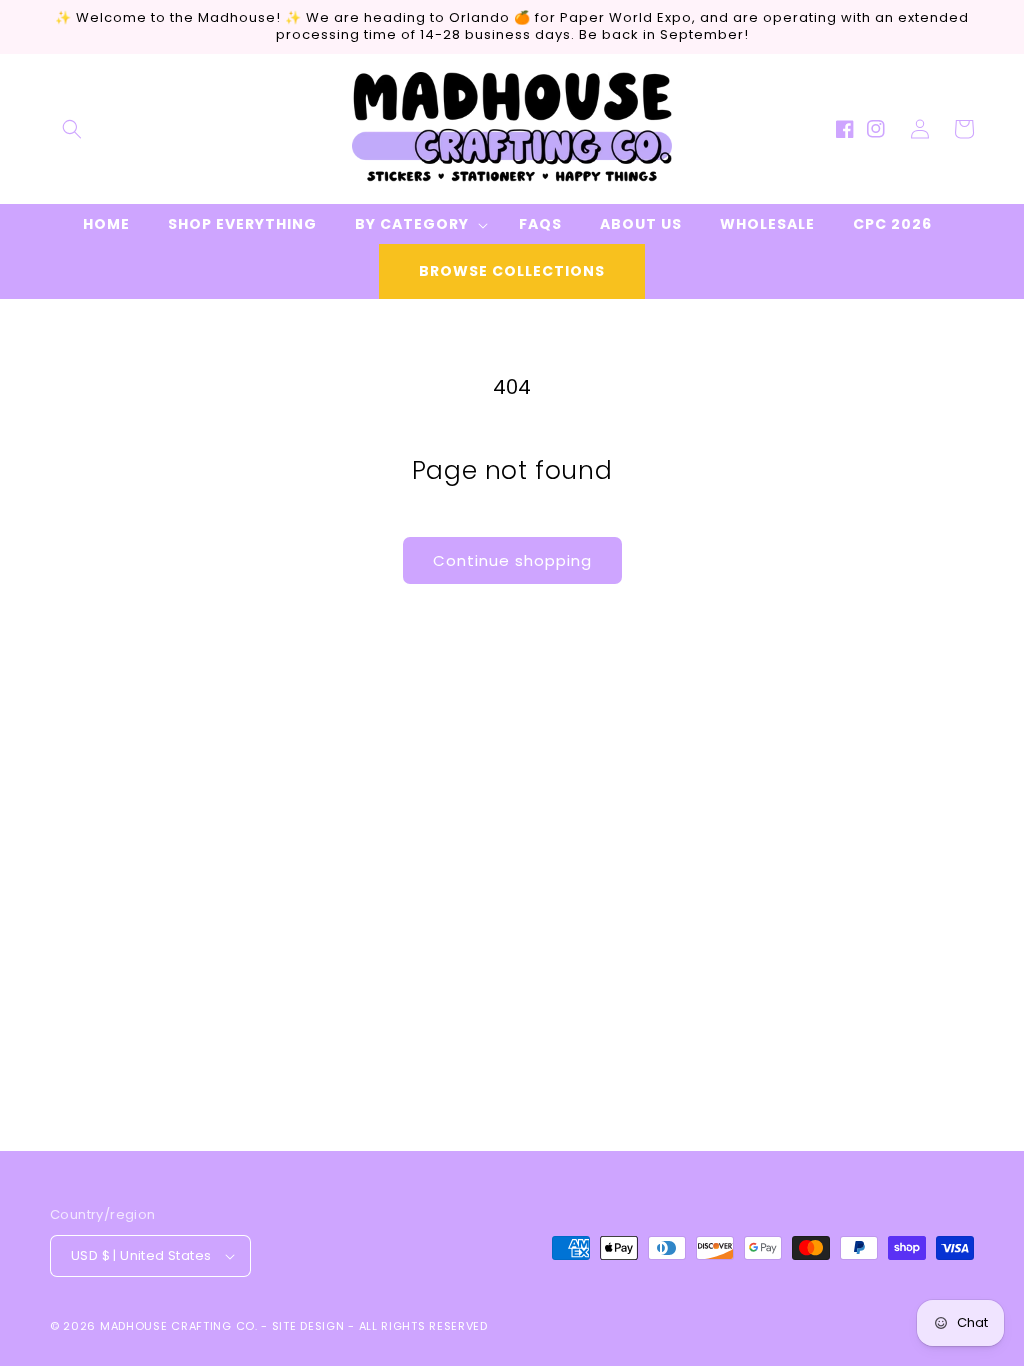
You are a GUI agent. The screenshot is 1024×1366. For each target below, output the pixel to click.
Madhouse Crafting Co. (179, 1326)
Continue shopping (512, 560)
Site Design (308, 1326)
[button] (72, 129)
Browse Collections (512, 271)
